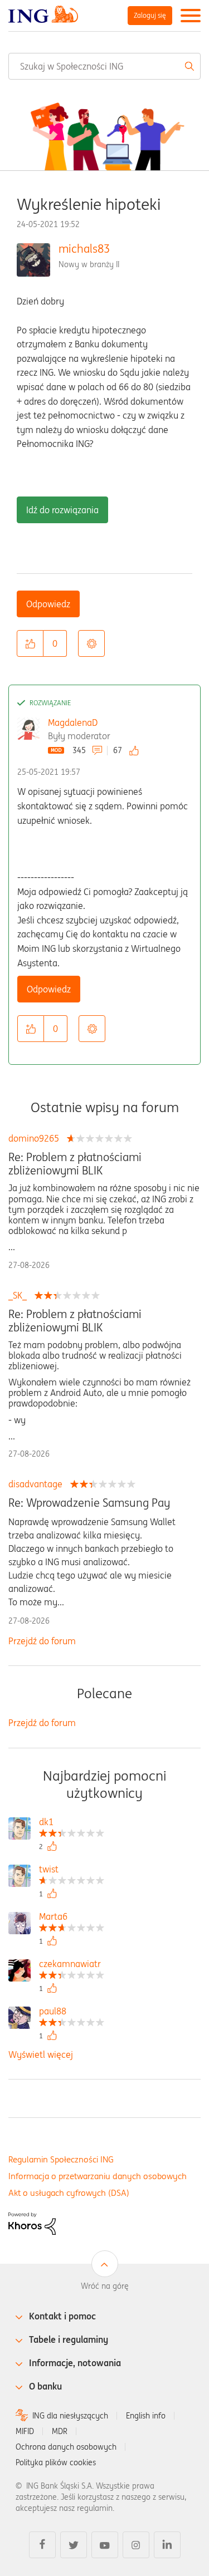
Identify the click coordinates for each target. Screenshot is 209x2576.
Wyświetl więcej (41, 2054)
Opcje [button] (91, 643)
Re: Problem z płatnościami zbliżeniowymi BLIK (75, 1164)
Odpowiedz (48, 604)
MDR (60, 2431)
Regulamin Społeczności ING (61, 2159)
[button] (30, 643)
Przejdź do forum (42, 1641)
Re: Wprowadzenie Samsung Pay (89, 1503)
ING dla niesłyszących (70, 2416)
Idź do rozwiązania (62, 510)
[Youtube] (105, 2545)
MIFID (25, 2431)
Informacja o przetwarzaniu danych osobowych (98, 2176)
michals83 (84, 249)
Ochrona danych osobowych (66, 2447)
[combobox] (104, 66)
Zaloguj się (150, 15)
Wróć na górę (105, 2286)
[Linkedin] (167, 2545)
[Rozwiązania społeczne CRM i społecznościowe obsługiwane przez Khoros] (32, 2223)
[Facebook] (42, 2545)
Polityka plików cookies (56, 2462)
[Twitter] (74, 2545)
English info (146, 2416)
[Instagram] (136, 2545)
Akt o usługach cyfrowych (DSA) (69, 2193)
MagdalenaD (73, 722)
